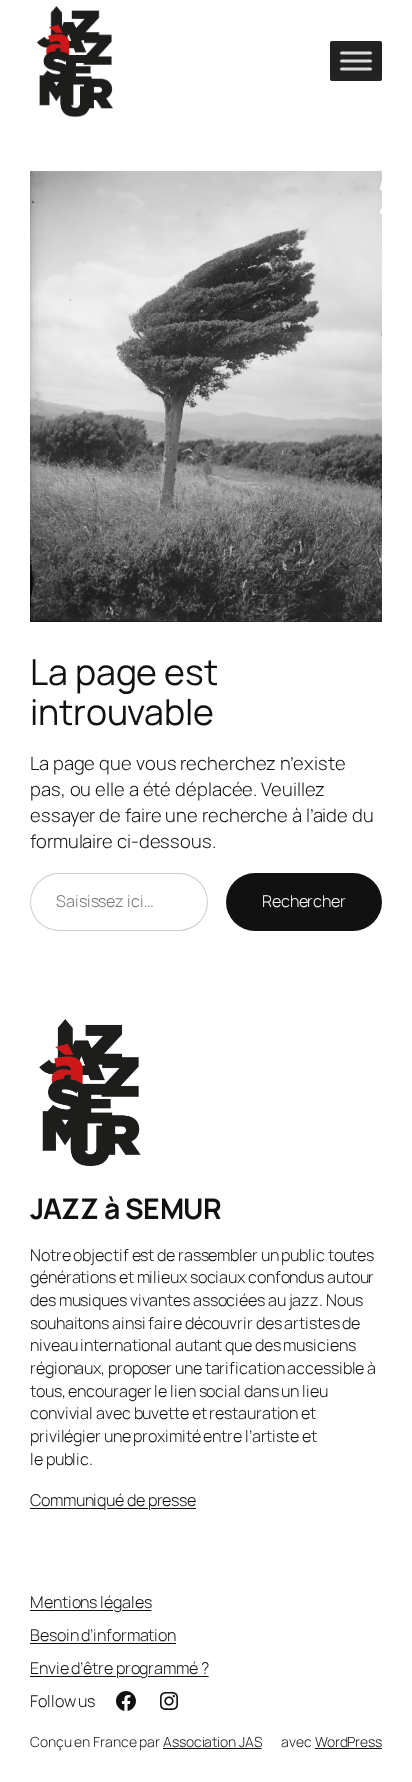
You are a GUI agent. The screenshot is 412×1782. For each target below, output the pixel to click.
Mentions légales (90, 1602)
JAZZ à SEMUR (125, 1208)
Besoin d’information (103, 1635)
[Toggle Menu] (356, 61)
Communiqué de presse (113, 1500)
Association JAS (212, 1741)
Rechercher (304, 901)
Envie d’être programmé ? (119, 1668)
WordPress (348, 1741)
